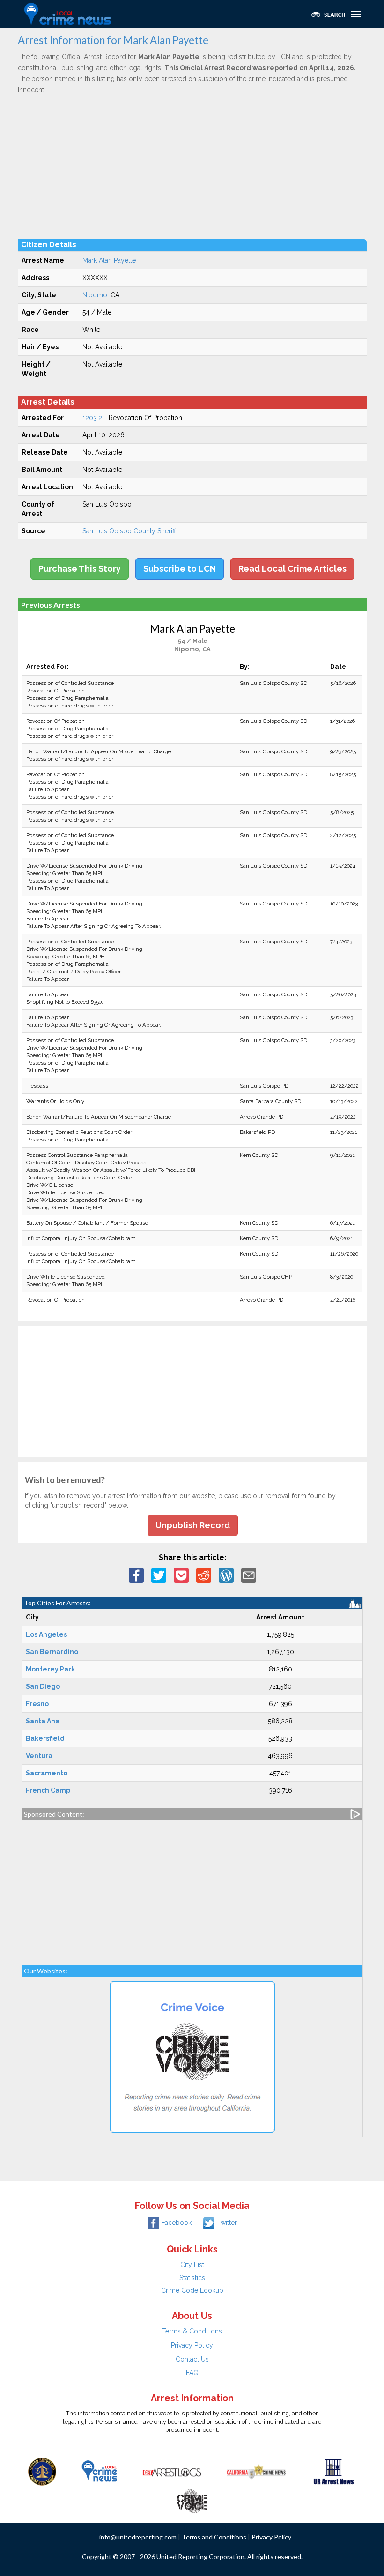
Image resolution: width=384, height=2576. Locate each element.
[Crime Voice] (192, 2499)
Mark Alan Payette (109, 260)
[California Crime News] (256, 2471)
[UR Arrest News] (334, 2471)
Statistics (192, 2278)
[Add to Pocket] (181, 1575)
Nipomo (95, 295)
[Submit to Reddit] (204, 1575)
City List (192, 2265)
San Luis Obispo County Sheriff (129, 531)
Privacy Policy (192, 2345)
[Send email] (249, 1575)
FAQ (192, 2373)
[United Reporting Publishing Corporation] (42, 2471)
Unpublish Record (193, 1525)
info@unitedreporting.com (138, 2537)
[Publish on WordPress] (226, 1575)
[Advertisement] (192, 166)
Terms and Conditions (214, 2537)
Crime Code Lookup (192, 2290)
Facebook (177, 2223)
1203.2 (92, 418)
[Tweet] (159, 1575)
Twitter (227, 2223)
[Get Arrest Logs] (172, 2471)
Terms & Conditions (192, 2331)
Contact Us (192, 2359)
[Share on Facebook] (136, 1575)
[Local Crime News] (99, 2471)
